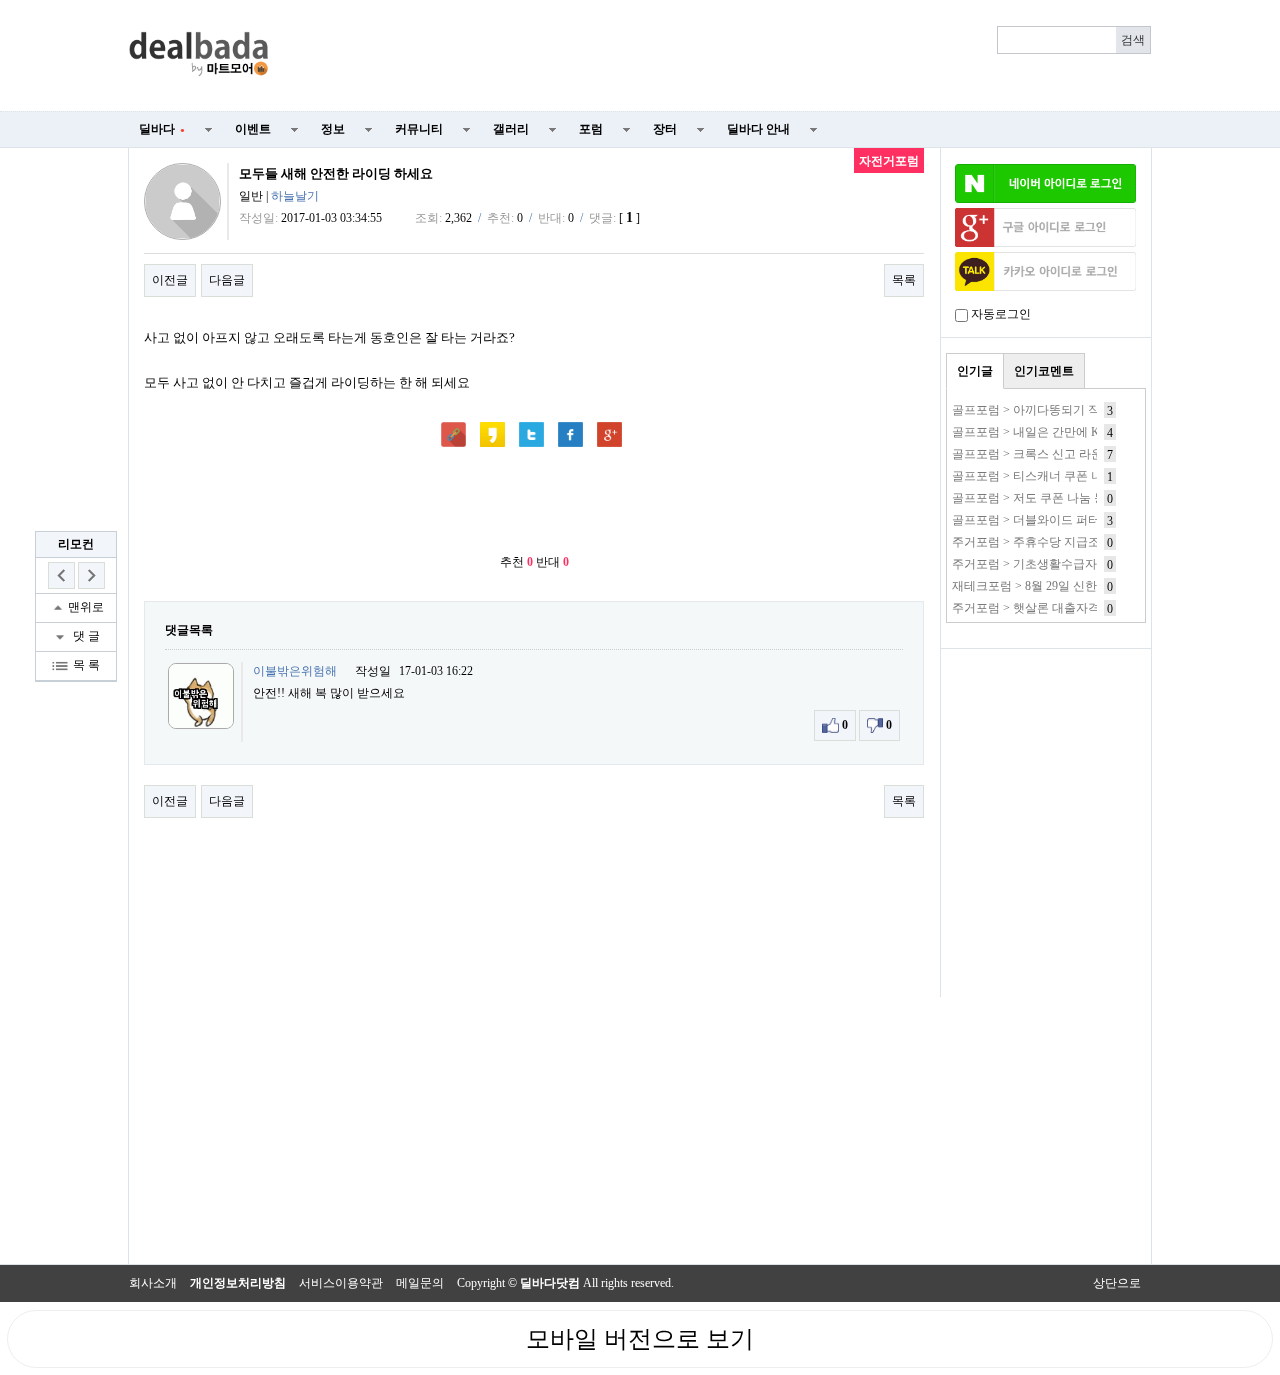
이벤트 (253, 129)
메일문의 (420, 1283)
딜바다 (162, 129)
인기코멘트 (1044, 371)
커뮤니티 (419, 129)
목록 (904, 280)
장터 (665, 129)
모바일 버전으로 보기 (640, 1339)
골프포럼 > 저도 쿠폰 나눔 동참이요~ (1050, 498)
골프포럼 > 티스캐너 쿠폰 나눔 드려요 (1053, 476)
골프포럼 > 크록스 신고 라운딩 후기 (1047, 454)
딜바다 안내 (758, 129)
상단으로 (1117, 1283)
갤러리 (511, 129)
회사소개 (153, 1283)
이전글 (170, 280)
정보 (333, 129)
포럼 (591, 129)
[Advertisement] (722, 56)
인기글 (975, 371)
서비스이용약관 (341, 1283)
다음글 (227, 280)
